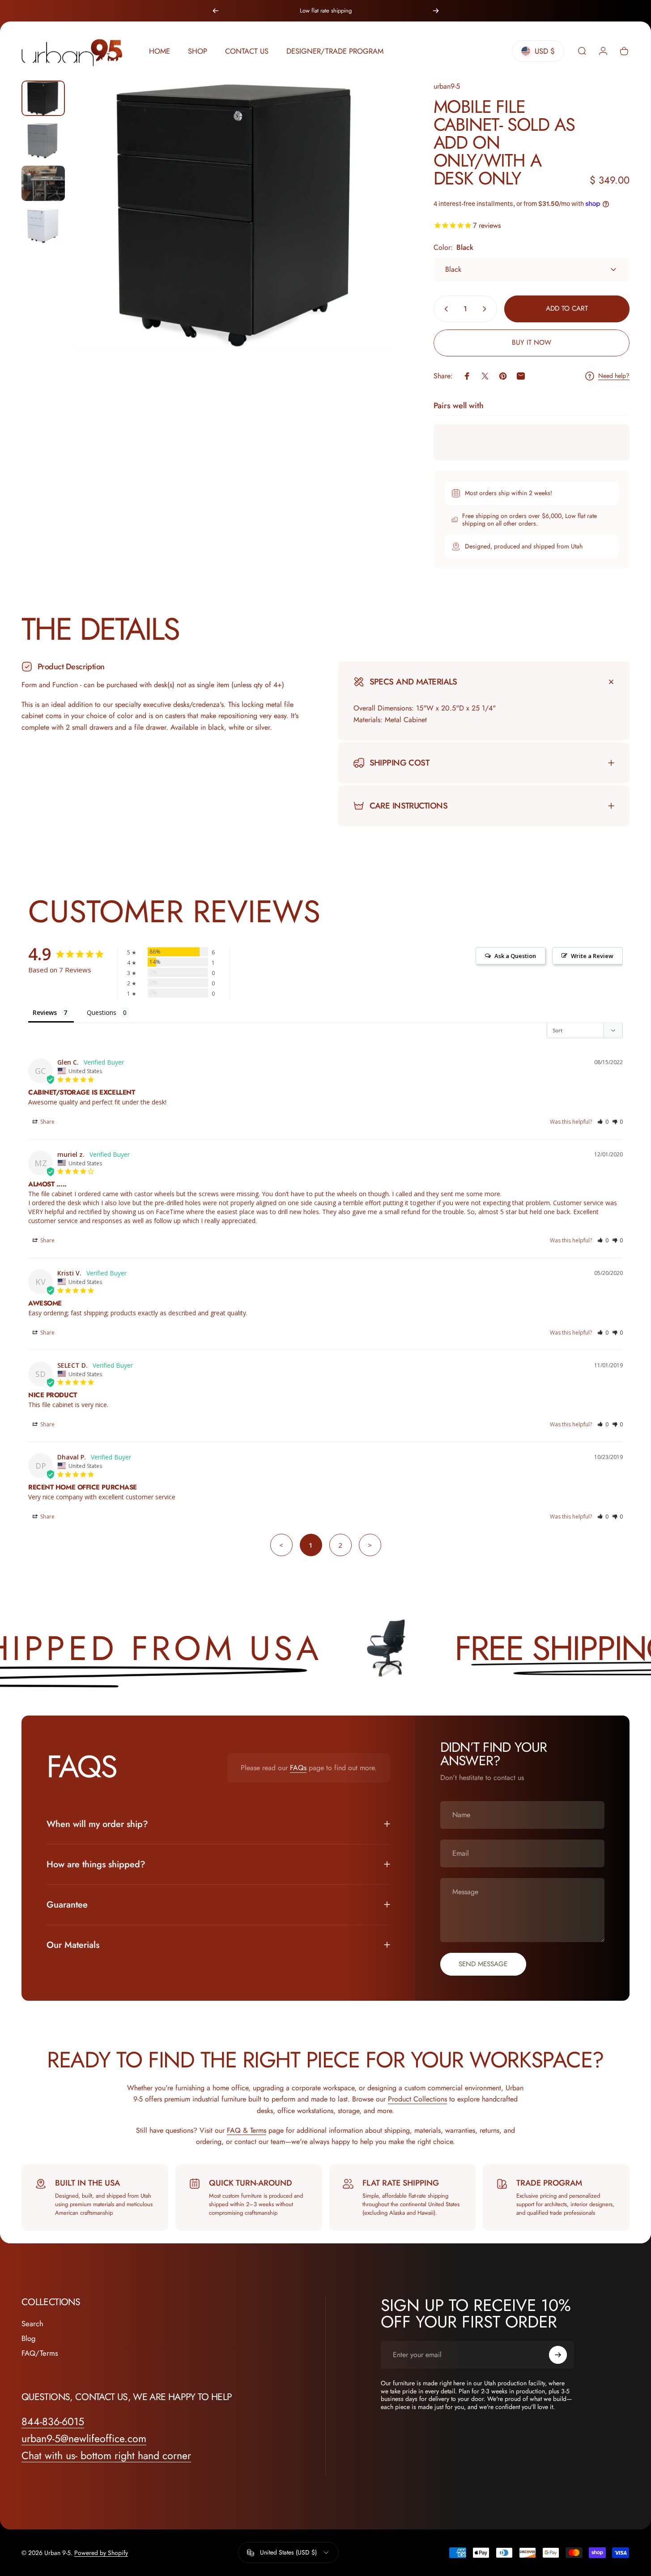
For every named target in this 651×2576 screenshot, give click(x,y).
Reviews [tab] (45, 1012)
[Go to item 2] (43, 183)
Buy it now (532, 342)
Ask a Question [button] (515, 956)
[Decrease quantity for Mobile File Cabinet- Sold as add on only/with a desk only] (444, 309)
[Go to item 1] (43, 141)
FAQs (298, 1768)
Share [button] (47, 1122)
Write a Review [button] (592, 956)
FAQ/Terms (40, 2353)
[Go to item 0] (43, 98)
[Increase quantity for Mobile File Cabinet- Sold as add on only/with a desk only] (486, 309)
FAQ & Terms (247, 2130)
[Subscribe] (558, 2355)
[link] (106, 2456)
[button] (603, 1122)
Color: (453, 247)
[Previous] (216, 11)
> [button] (370, 1545)
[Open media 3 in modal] (237, 215)
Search (32, 2324)
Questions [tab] (102, 1012)
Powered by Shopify (101, 2553)
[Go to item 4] (43, 226)
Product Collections (417, 2099)
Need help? (614, 376)
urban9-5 (447, 86)
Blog (28, 2339)
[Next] (436, 11)
